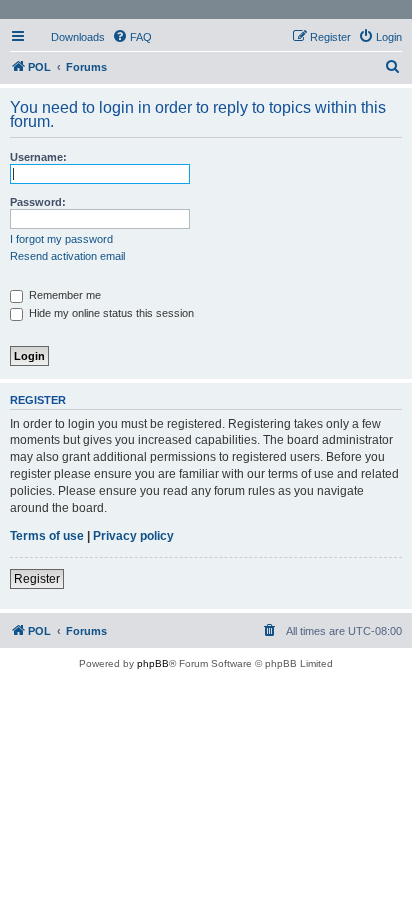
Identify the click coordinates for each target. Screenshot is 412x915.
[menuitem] (69, 37)
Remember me (63, 295)
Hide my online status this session (110, 313)
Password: (38, 202)
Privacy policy (133, 536)
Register (37, 579)
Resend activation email (67, 256)
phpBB (153, 663)
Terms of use (47, 536)
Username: (38, 157)
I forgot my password (61, 239)
